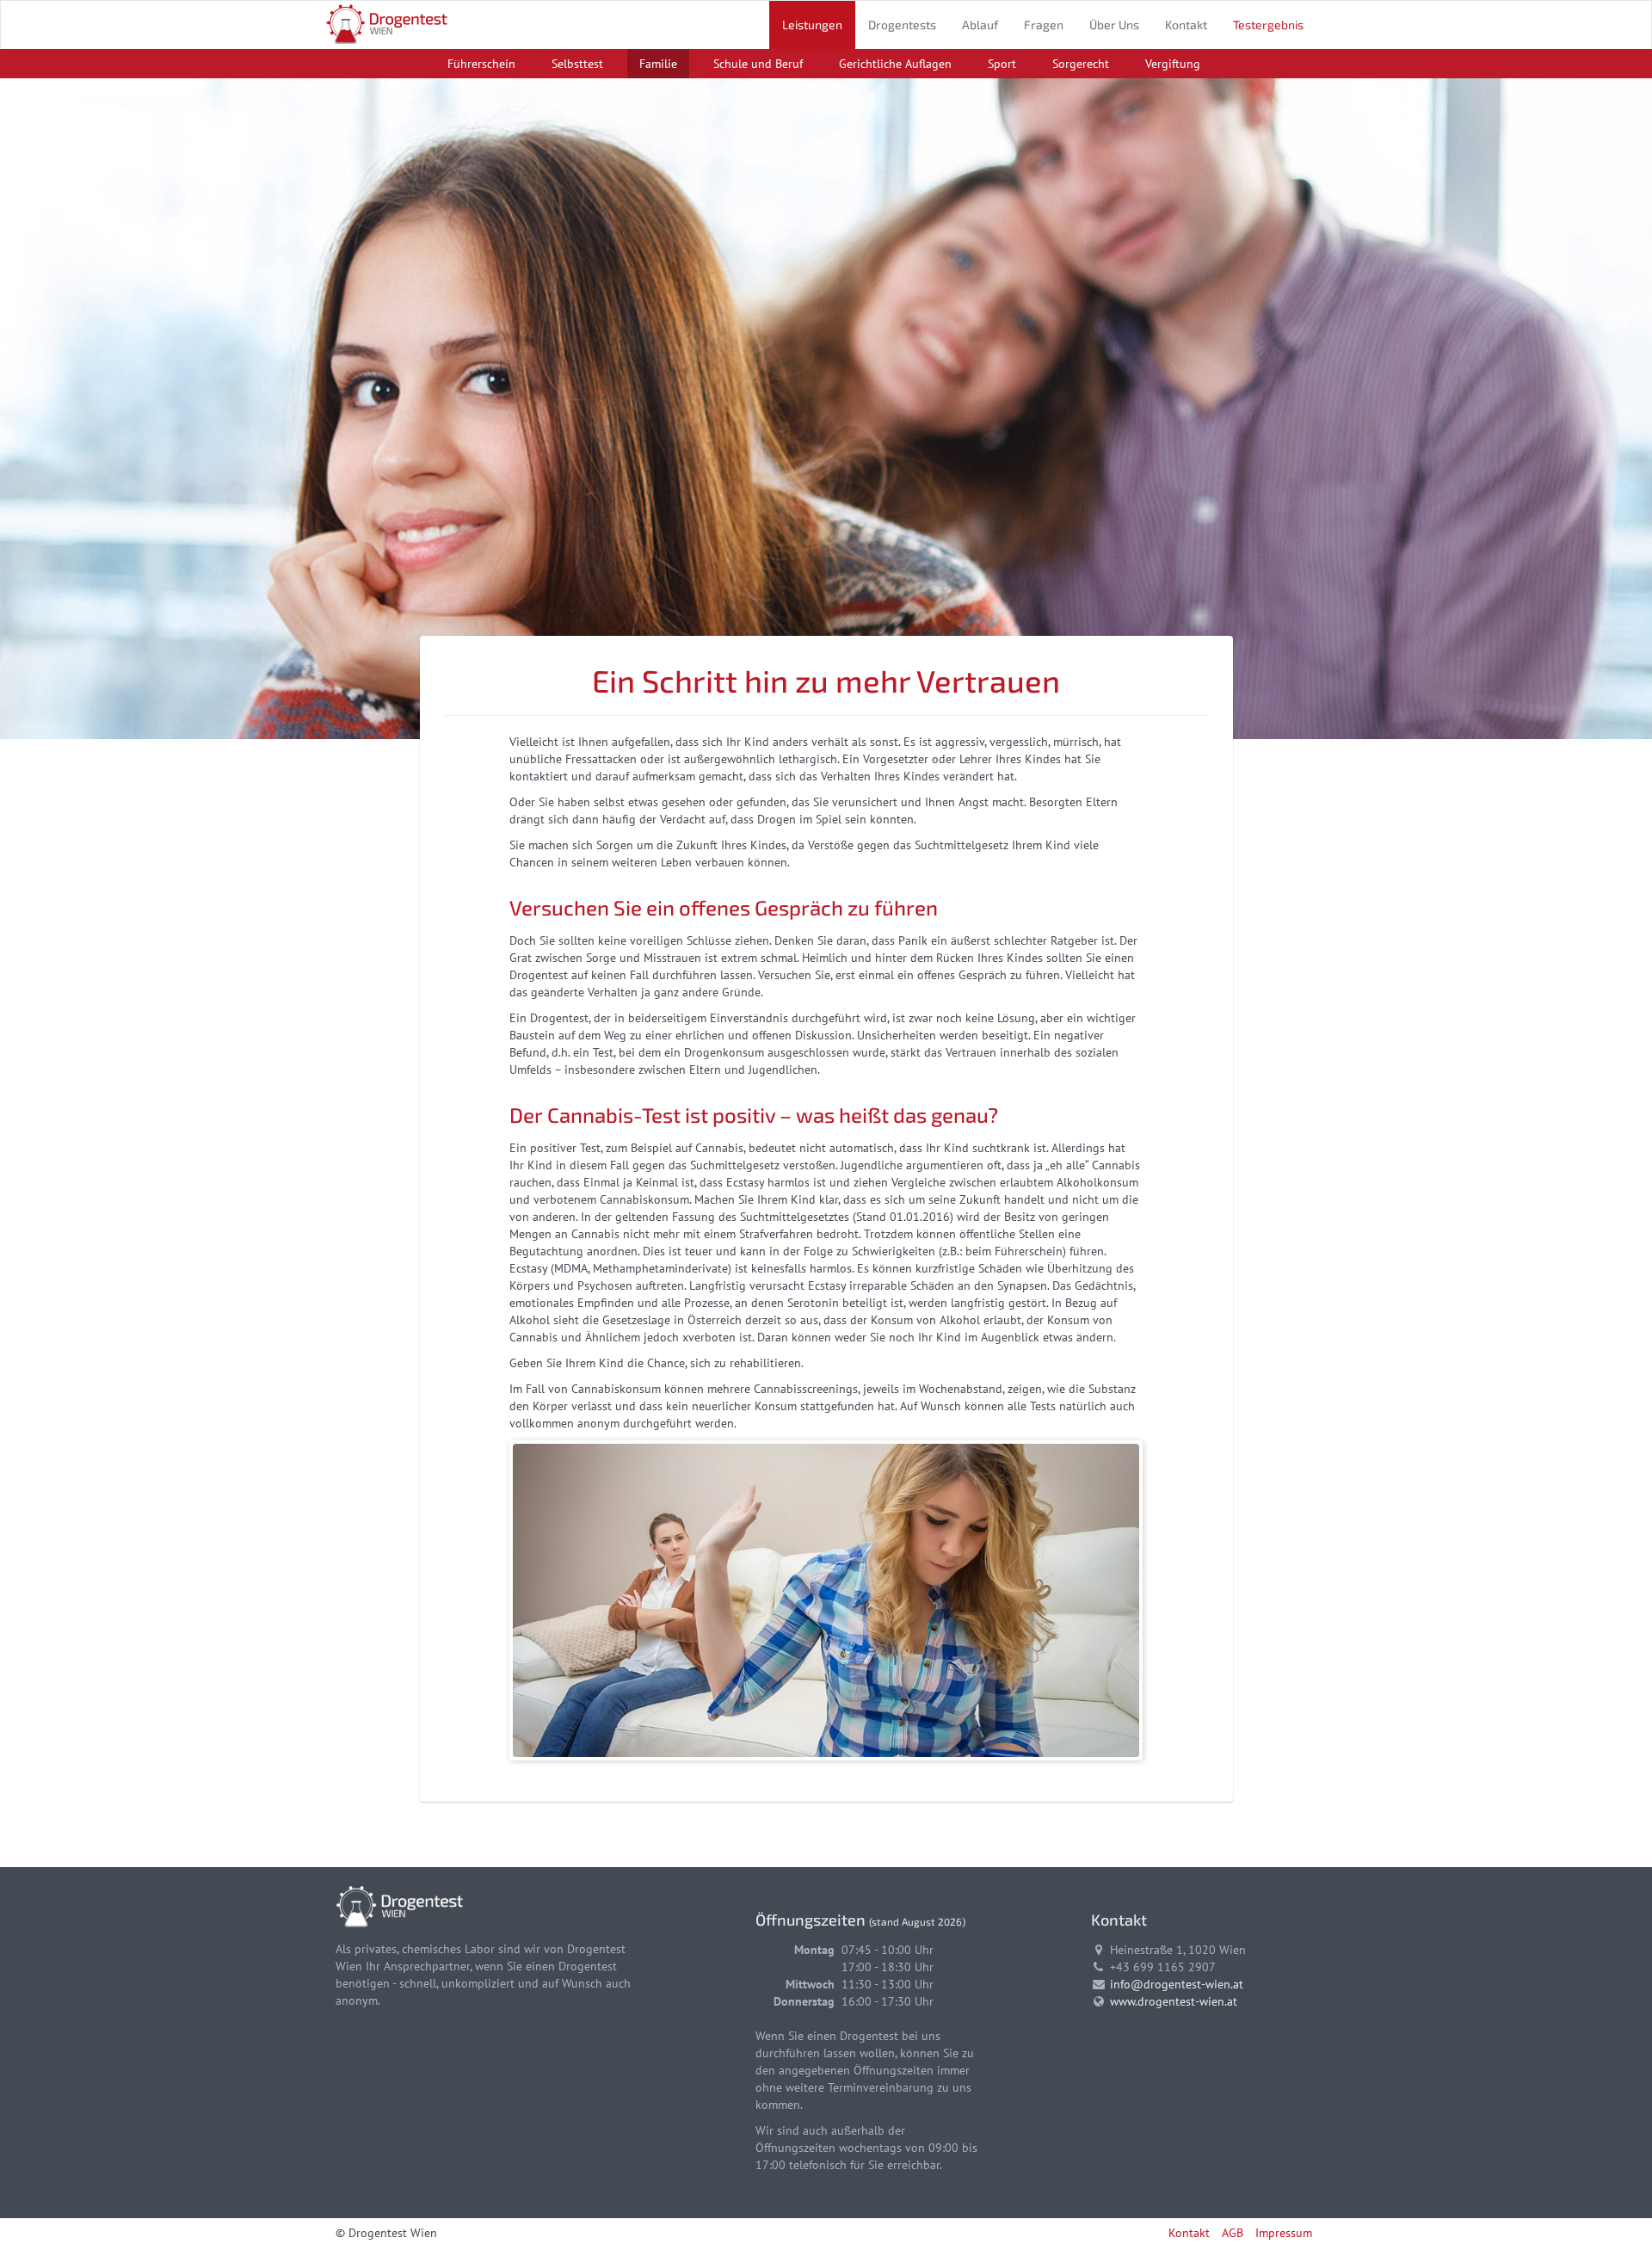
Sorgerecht (1081, 64)
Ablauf (980, 25)
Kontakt (1186, 25)
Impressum (1284, 2233)
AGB (1233, 2233)
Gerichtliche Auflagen (895, 64)
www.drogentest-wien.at (1174, 2001)
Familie (658, 64)
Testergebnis (1268, 25)
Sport (1002, 64)
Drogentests (902, 25)
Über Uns (1114, 25)
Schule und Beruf (758, 64)
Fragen (1044, 25)
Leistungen (812, 25)
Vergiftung (1173, 64)
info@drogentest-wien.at (1177, 1984)
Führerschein (481, 64)
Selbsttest (577, 64)
